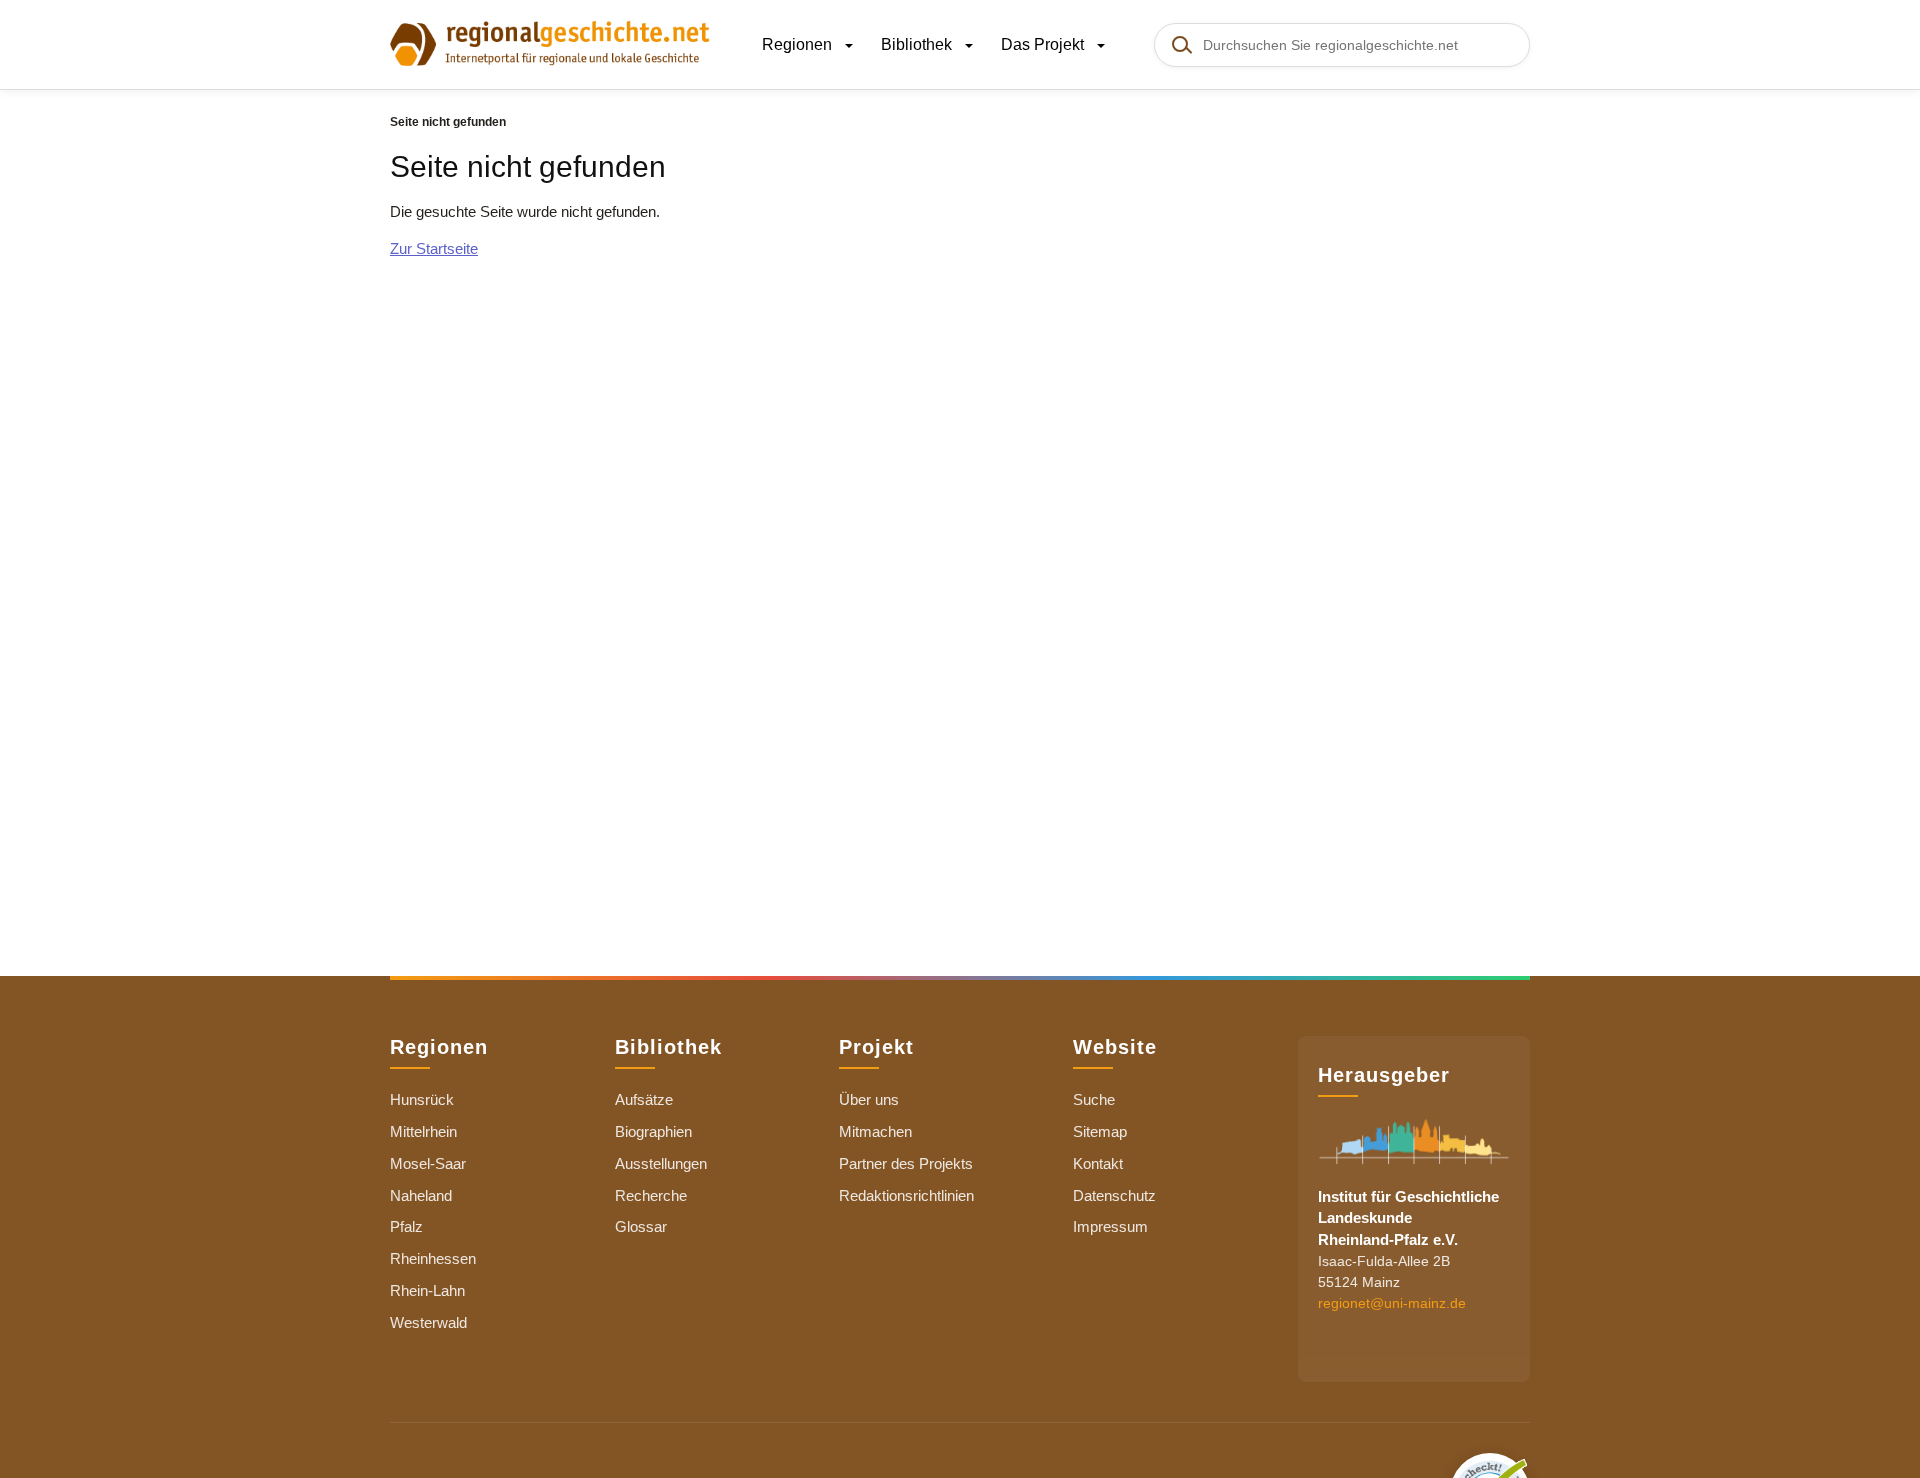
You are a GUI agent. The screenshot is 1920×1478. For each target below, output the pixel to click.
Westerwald (428, 1322)
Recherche (651, 1195)
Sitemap (1100, 1131)
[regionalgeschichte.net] (550, 42)
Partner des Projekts (906, 1163)
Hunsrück (422, 1099)
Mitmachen (875, 1131)
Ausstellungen (661, 1163)
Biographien (653, 1131)
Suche (1094, 1099)
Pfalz (406, 1226)
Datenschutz (1114, 1195)
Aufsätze (644, 1099)
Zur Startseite (434, 248)
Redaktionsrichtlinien (906, 1195)
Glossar (641, 1226)
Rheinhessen (433, 1258)
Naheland (421, 1195)
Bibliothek (918, 44)
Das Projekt (1044, 44)
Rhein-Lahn (427, 1290)
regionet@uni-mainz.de (1392, 1304)
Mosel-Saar (428, 1163)
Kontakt (1098, 1163)
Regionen (799, 44)
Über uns (869, 1099)
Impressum (1110, 1226)
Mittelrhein (423, 1131)
